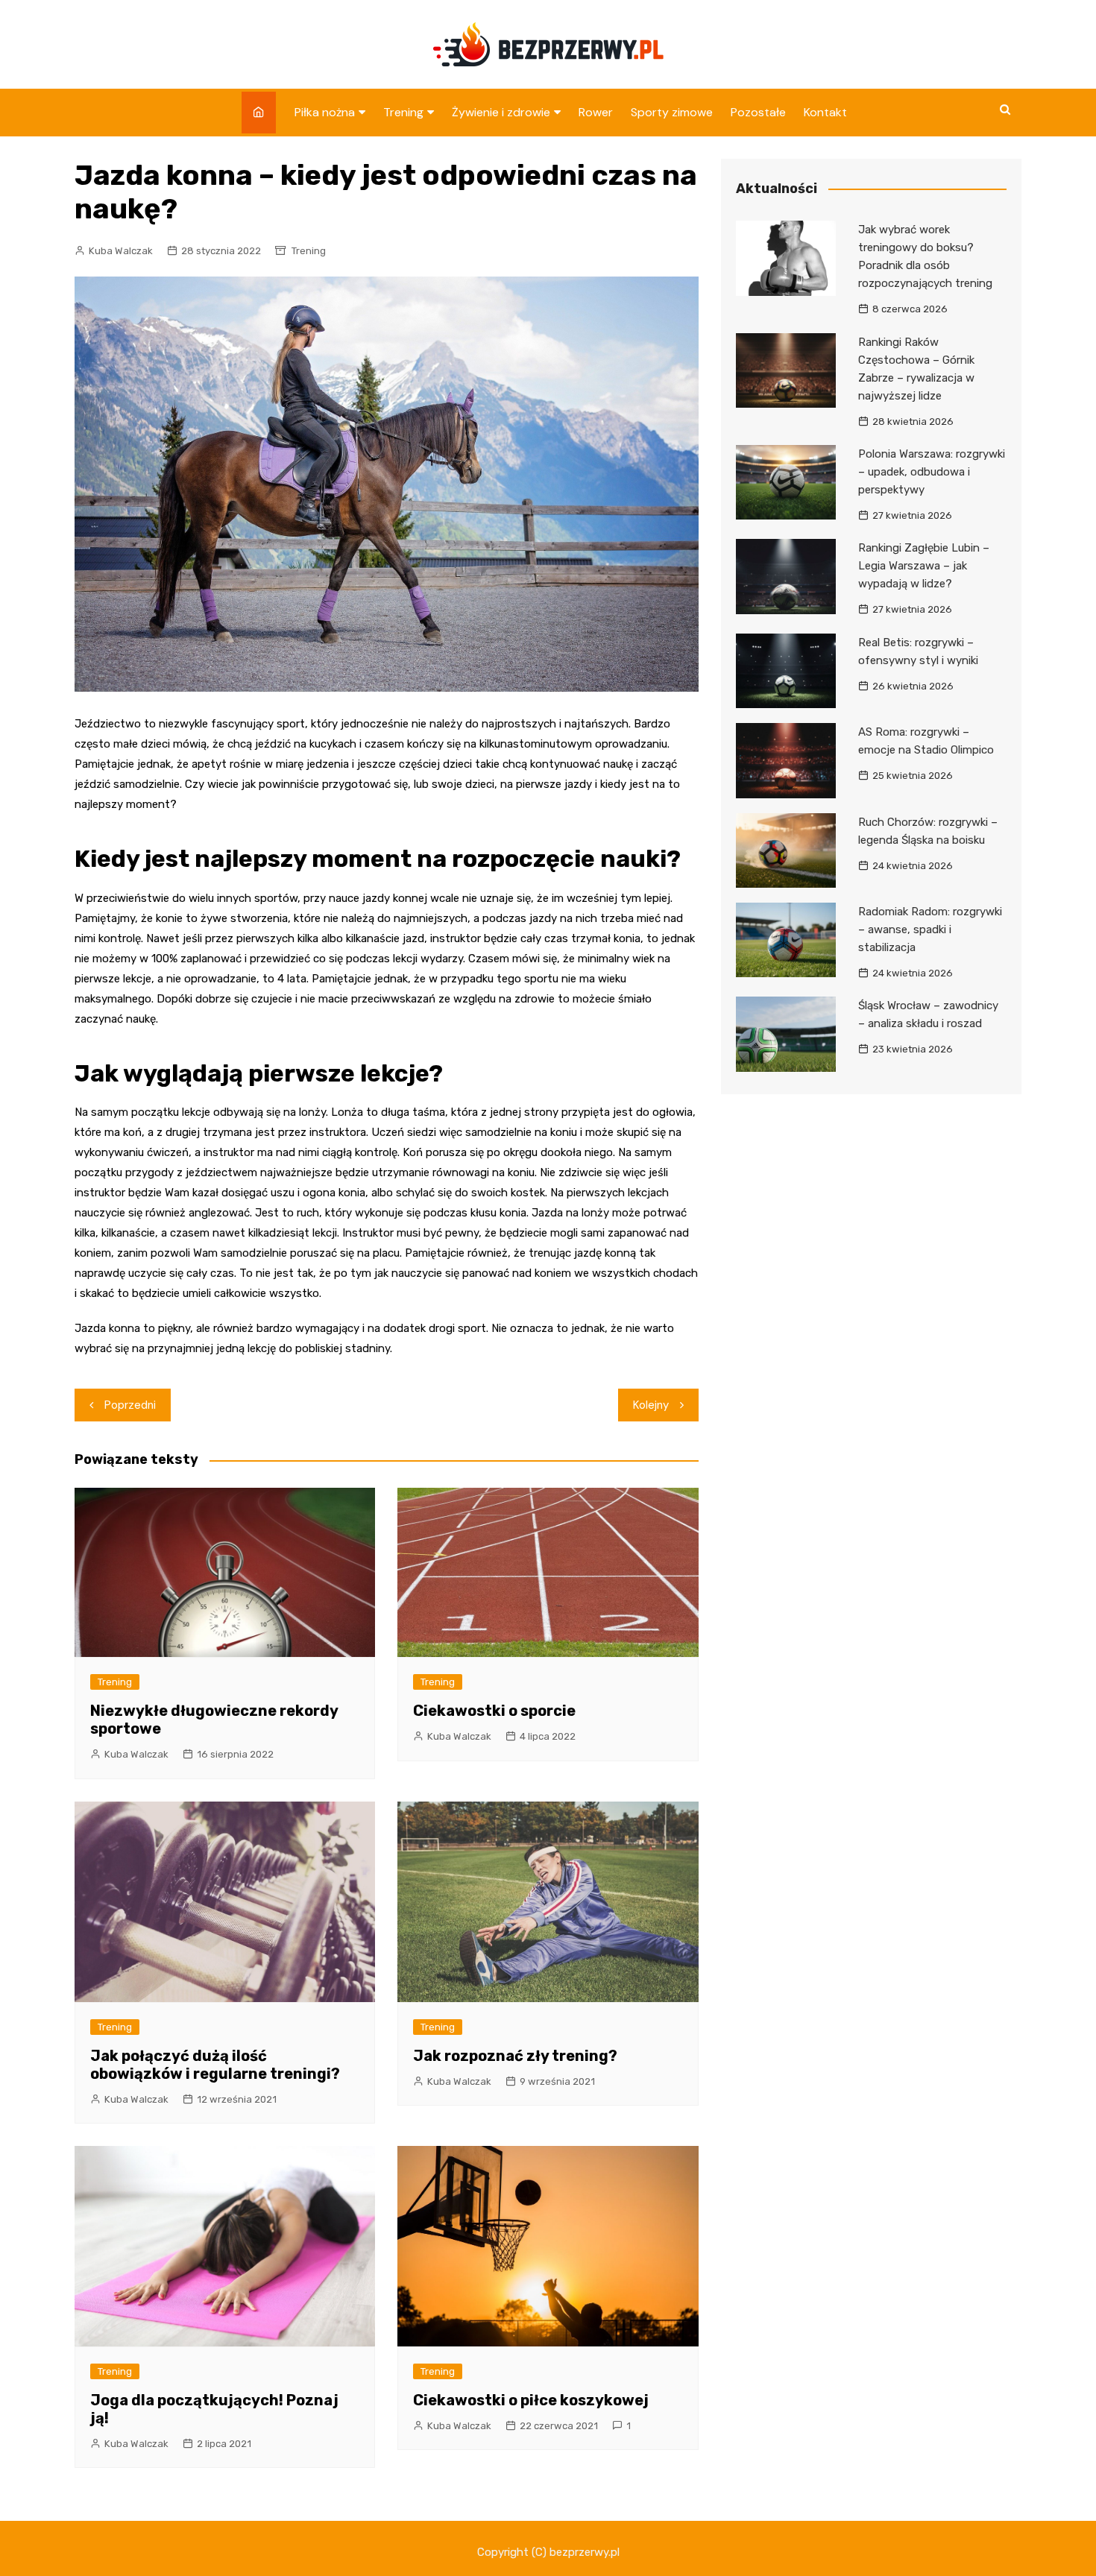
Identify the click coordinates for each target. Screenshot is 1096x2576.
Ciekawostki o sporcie (494, 1711)
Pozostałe (758, 112)
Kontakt (825, 112)
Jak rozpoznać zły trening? (515, 2056)
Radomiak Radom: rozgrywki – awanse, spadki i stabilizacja (930, 929)
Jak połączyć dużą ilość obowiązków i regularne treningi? (215, 2065)
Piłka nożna (325, 112)
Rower (596, 112)
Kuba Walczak (121, 251)
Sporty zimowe (672, 112)
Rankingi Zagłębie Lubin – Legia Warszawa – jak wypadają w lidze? (924, 566)
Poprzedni (130, 1405)
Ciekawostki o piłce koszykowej (531, 2400)
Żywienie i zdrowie (501, 112)
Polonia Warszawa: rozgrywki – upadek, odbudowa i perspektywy (932, 472)
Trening (403, 112)
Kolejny (651, 1405)
